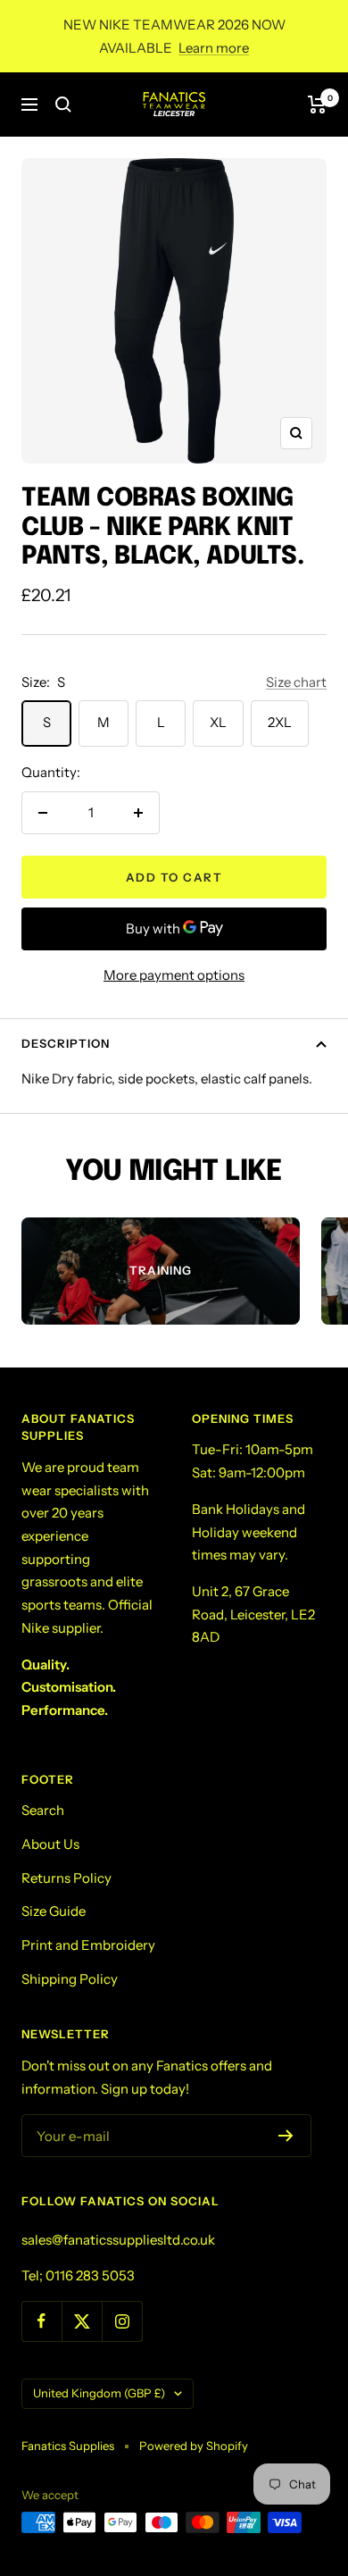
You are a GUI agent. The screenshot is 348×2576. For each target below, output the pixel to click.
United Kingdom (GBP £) (99, 2393)
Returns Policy (66, 1878)
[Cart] (317, 105)
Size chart (296, 682)
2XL (280, 722)
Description (66, 1043)
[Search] (63, 105)
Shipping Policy (70, 1979)
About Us (50, 1844)
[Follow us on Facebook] (41, 2321)
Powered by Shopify (194, 2446)
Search (43, 1810)
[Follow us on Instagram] (122, 2321)
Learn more (214, 48)
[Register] (286, 2136)
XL (218, 722)
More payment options (174, 975)
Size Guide (54, 1911)
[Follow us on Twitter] (82, 2321)
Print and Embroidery (88, 1945)
